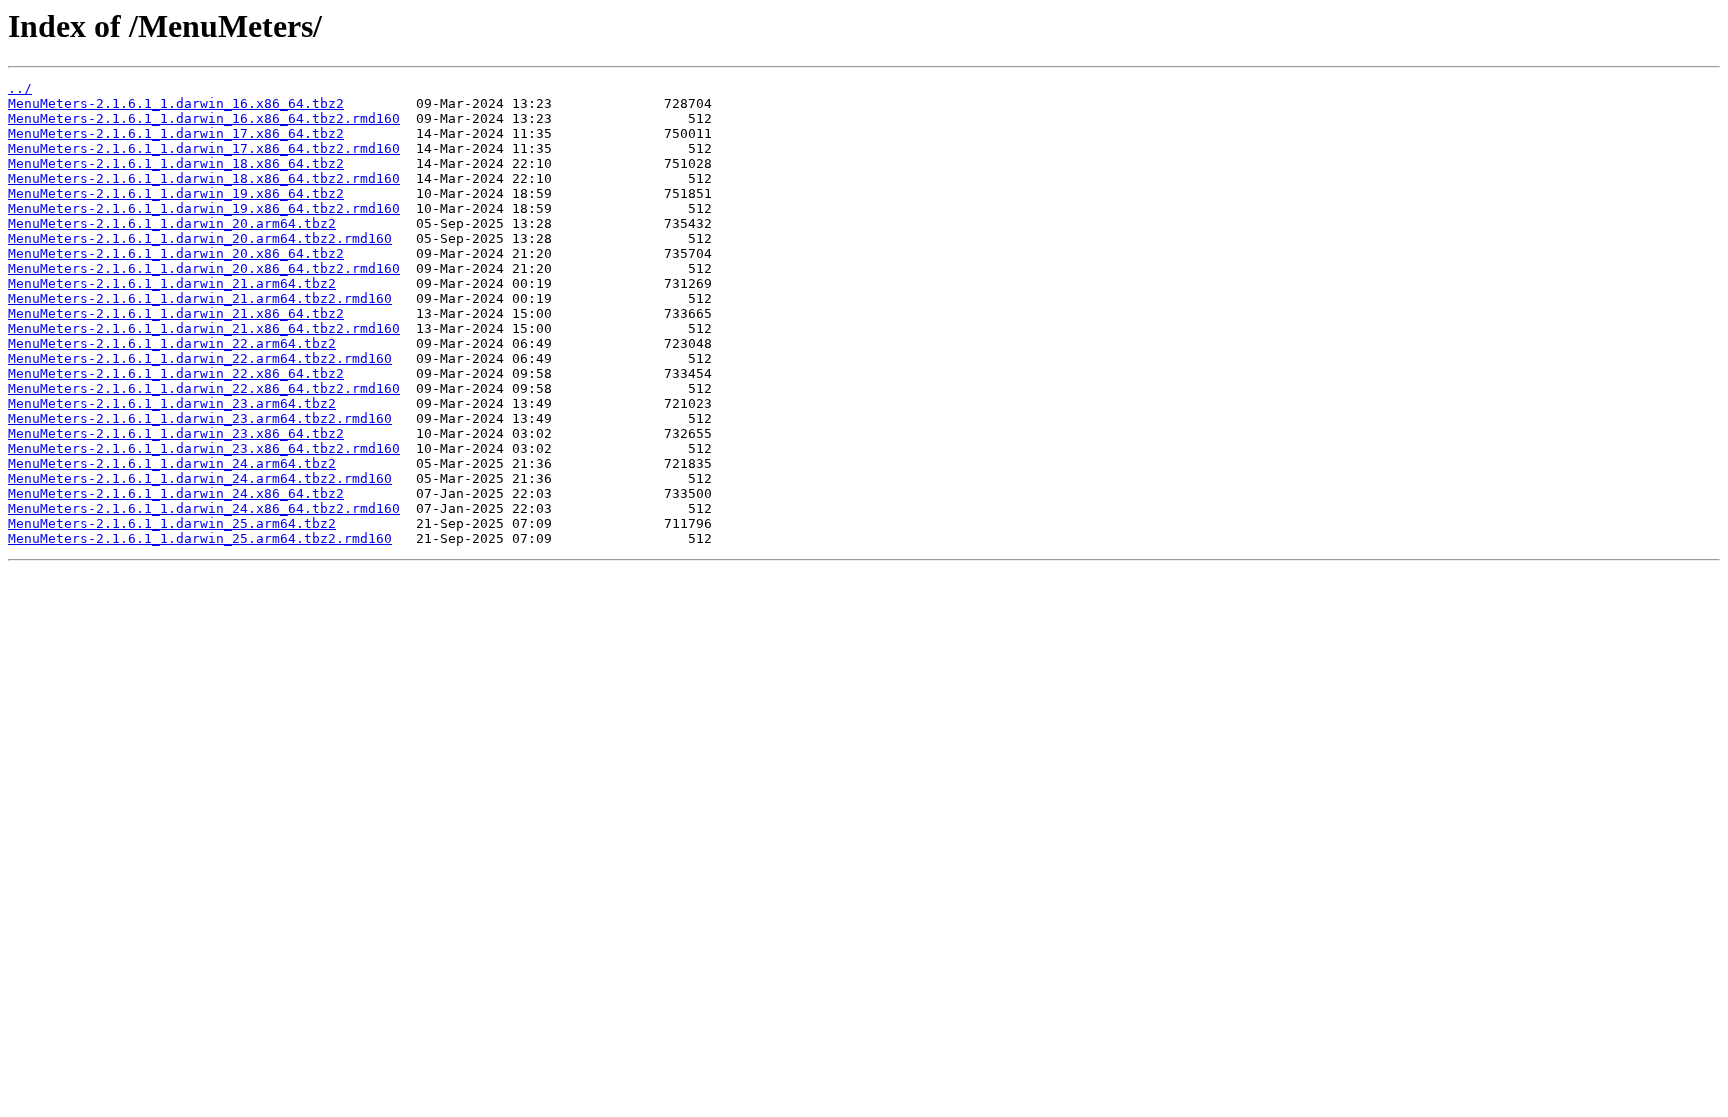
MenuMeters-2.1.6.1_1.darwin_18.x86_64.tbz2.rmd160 (204, 178)
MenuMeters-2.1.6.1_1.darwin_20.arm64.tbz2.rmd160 (200, 238)
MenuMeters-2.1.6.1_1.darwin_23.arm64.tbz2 (172, 403)
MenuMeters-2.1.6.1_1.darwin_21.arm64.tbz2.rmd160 (200, 298)
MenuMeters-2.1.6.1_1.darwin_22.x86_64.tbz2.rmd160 (204, 388)
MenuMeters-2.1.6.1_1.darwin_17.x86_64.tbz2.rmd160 (204, 148)
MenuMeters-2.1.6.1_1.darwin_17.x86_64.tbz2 (176, 133)
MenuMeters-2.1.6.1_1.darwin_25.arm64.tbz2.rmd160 (200, 538)
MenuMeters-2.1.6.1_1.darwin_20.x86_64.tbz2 (176, 253)
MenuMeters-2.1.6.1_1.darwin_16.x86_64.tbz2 (176, 103)
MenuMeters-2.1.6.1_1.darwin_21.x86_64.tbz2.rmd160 (204, 328)
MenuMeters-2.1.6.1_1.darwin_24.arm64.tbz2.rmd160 (200, 478)
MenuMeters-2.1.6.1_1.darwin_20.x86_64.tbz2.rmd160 (204, 268)
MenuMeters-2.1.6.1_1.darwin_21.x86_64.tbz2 (176, 313)
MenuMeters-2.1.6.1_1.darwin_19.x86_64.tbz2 (176, 193)
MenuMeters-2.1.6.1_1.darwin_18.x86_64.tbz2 (176, 163)
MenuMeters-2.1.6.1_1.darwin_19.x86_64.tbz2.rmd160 (204, 208)
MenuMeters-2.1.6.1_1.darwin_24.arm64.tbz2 (172, 463)
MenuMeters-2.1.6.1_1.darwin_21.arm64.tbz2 (172, 283)
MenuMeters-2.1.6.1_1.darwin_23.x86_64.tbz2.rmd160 (204, 448)
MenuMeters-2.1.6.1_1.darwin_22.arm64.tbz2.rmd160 (200, 358)
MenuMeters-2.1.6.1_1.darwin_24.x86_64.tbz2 (176, 493)
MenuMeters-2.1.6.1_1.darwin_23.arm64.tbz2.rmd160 (200, 418)
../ (20, 88)
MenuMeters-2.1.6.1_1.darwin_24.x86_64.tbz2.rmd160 (204, 508)
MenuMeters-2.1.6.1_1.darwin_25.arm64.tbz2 (172, 523)
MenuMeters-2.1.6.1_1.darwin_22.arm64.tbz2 (172, 343)
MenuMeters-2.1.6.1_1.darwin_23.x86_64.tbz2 (176, 433)
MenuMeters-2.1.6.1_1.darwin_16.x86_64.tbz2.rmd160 (204, 118)
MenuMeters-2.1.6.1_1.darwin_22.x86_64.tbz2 (176, 373)
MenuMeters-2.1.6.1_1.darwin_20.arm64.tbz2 (172, 223)
